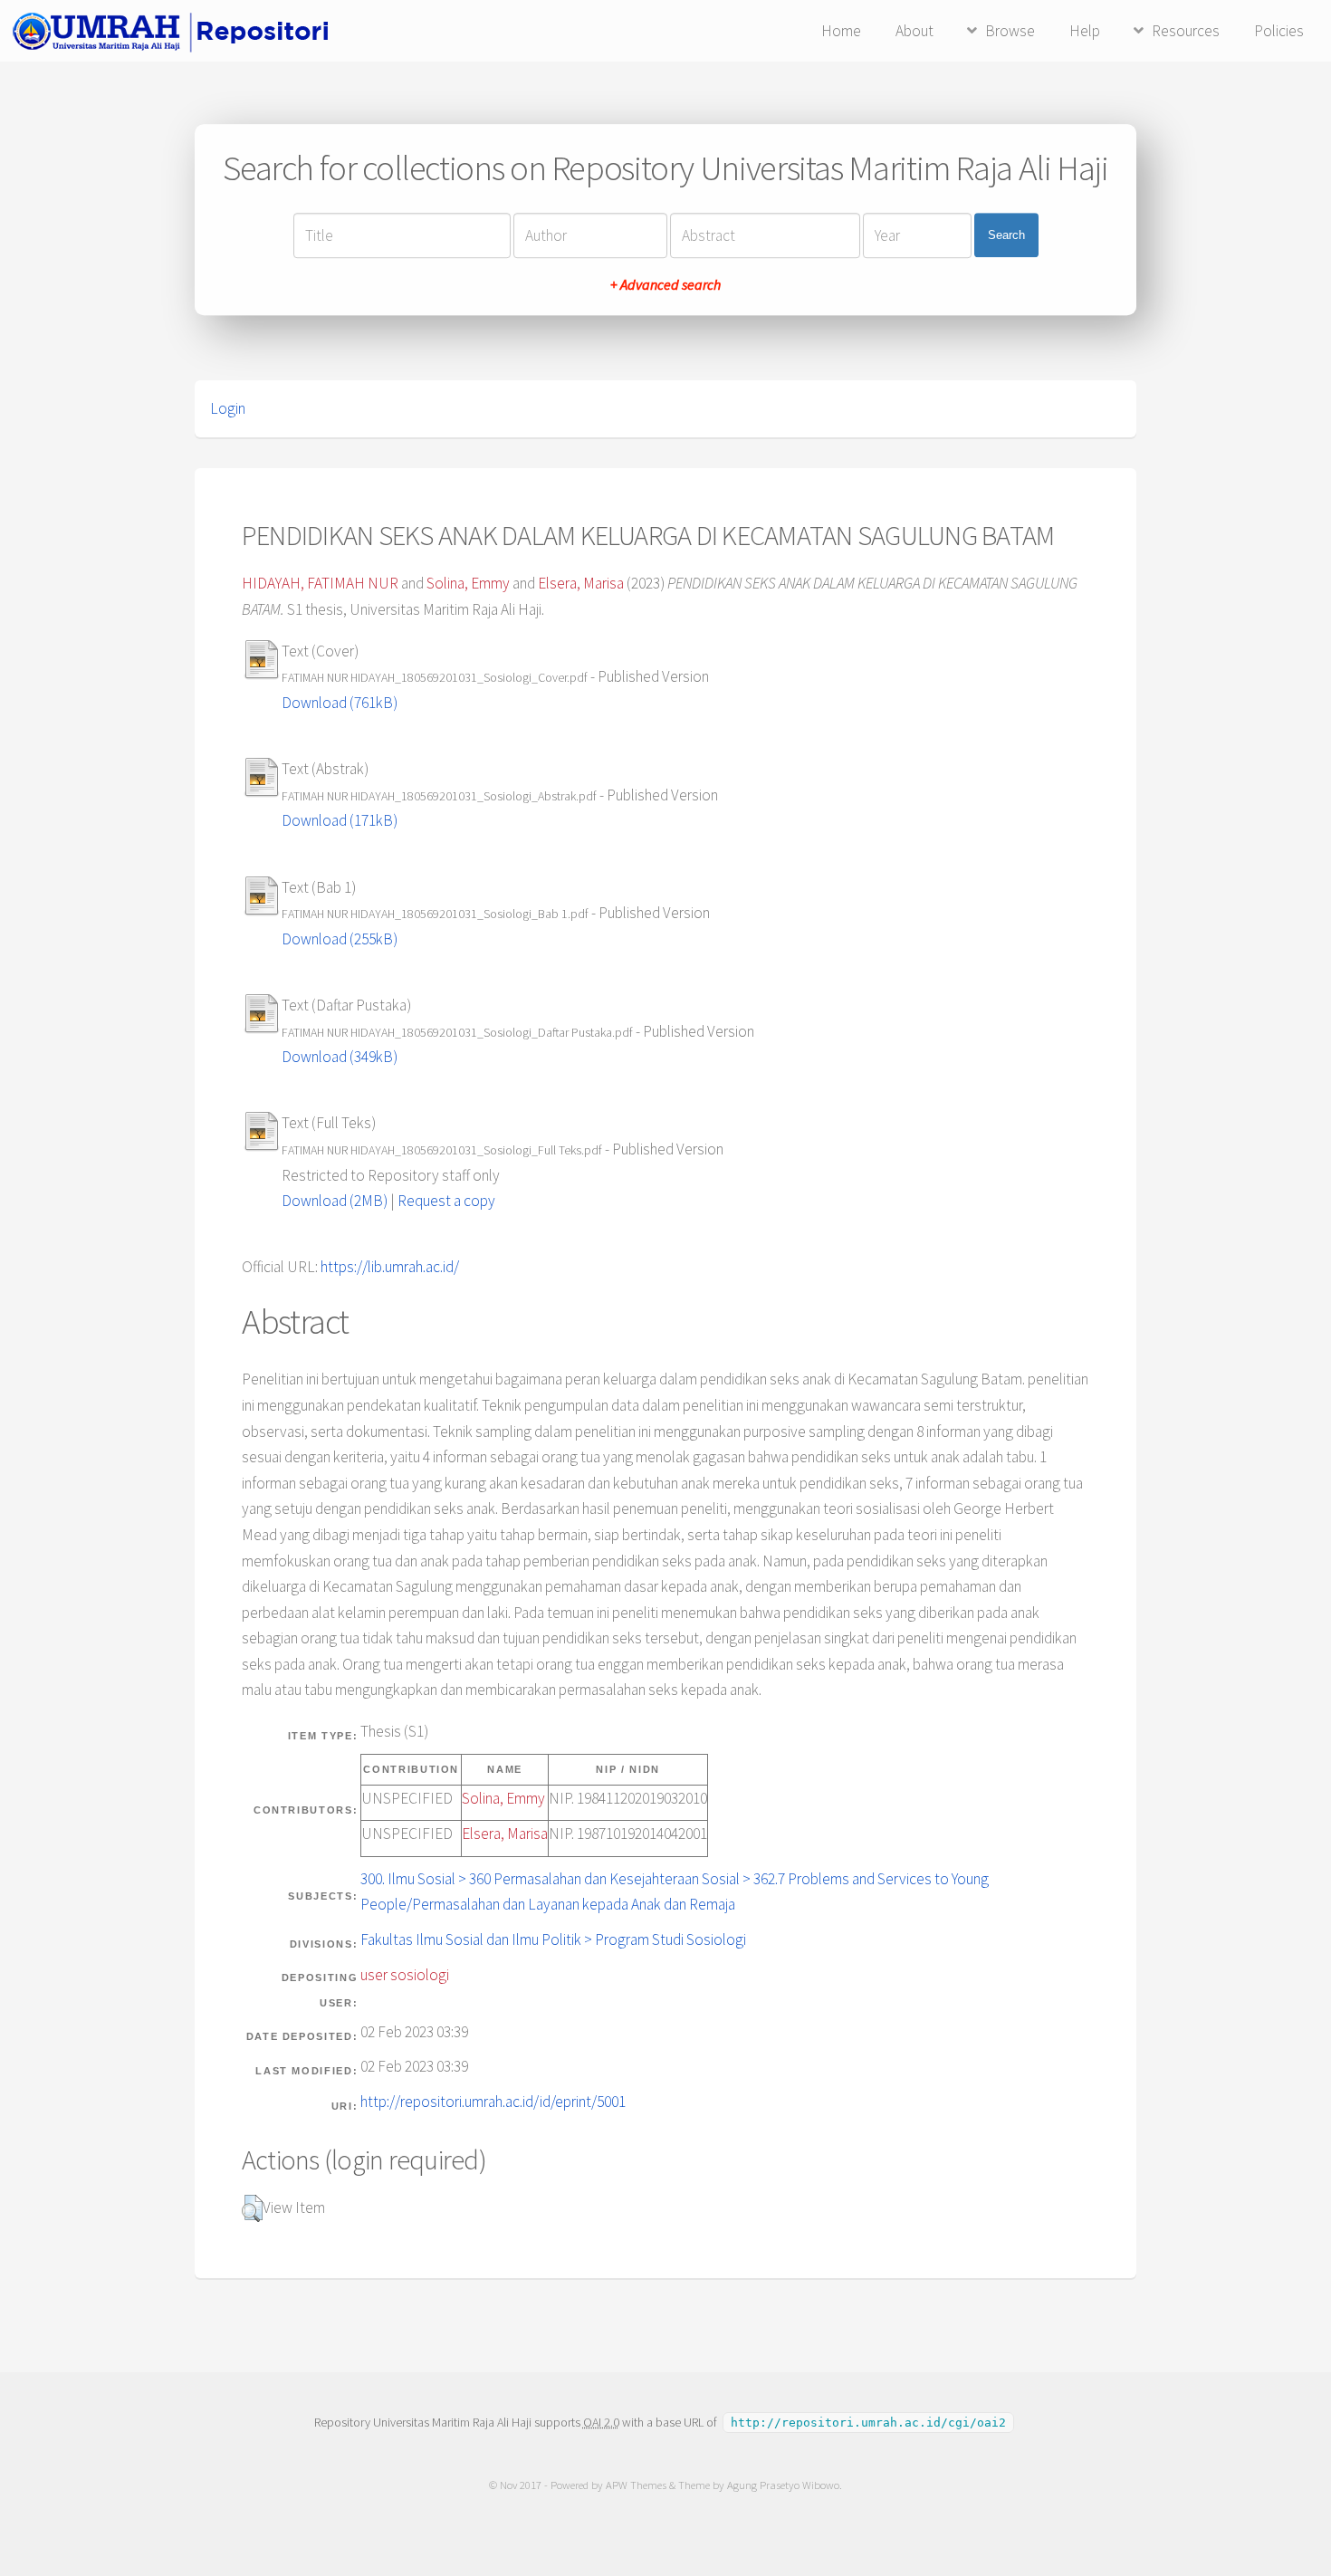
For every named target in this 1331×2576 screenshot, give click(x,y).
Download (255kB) (340, 939)
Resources (1186, 31)
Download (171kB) (340, 820)
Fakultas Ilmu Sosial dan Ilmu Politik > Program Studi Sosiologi (553, 1939)
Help (1085, 31)
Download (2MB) (335, 1201)
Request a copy (446, 1201)
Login (228, 408)
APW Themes (636, 2485)
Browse (1010, 31)
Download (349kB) (340, 1057)
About (914, 31)
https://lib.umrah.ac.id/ (390, 1267)
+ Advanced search (665, 284)
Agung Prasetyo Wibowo (783, 2485)
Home (841, 31)
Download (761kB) (340, 703)
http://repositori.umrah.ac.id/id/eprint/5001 (493, 2102)
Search (1006, 235)
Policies (1279, 31)
